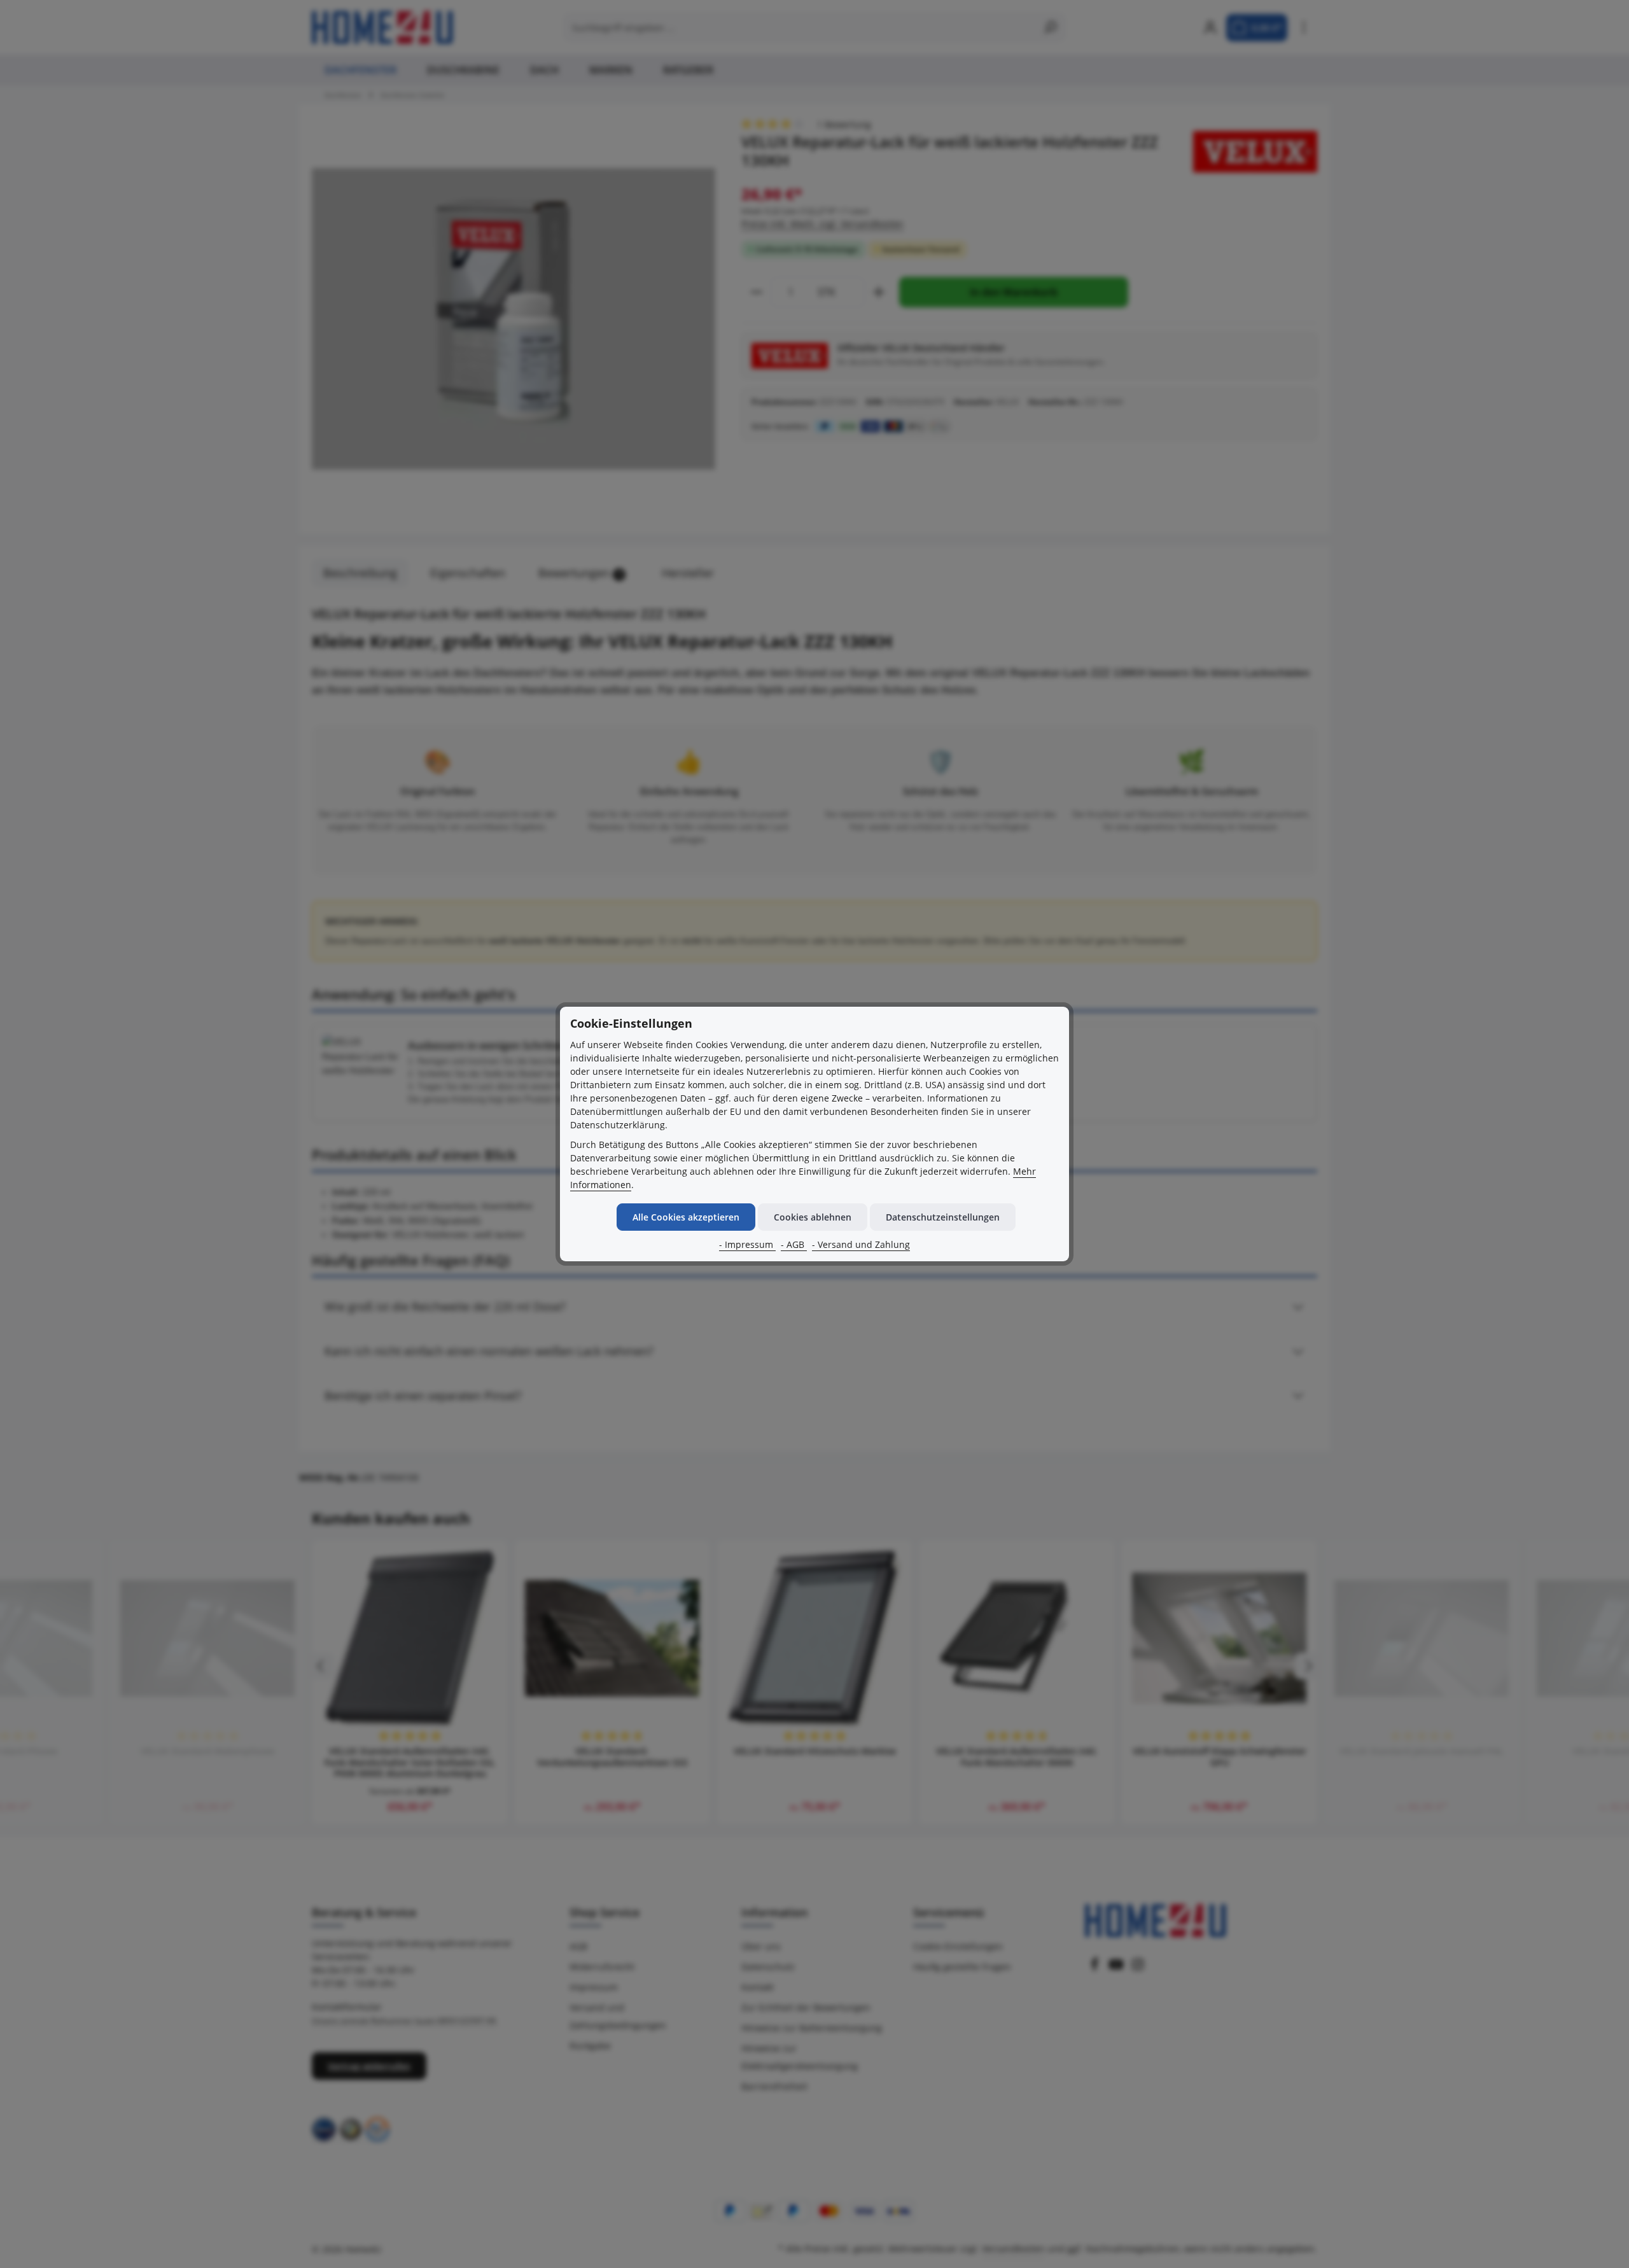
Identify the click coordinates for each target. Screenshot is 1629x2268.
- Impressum (747, 1244)
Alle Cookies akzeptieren (686, 1217)
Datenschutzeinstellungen (943, 1217)
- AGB (794, 1244)
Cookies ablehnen (813, 1217)
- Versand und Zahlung (861, 1244)
